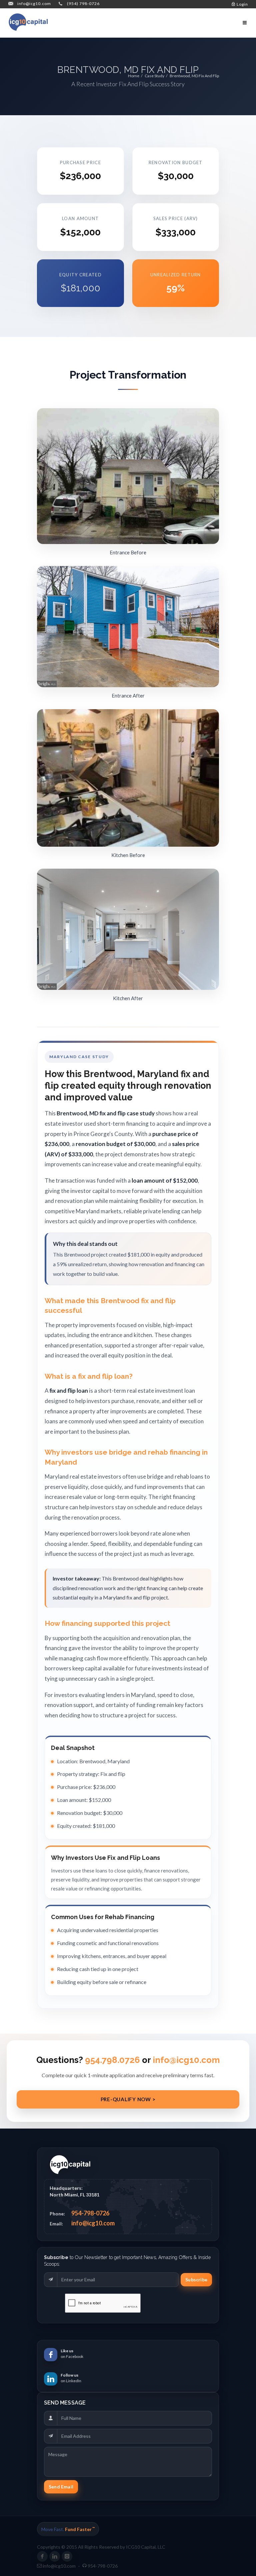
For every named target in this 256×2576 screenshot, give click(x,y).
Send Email (61, 2487)
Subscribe (196, 2280)
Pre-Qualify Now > (128, 2099)
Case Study (154, 76)
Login (242, 4)
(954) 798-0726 (83, 3)
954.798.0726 (112, 2060)
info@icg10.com (34, 3)
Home (134, 76)
